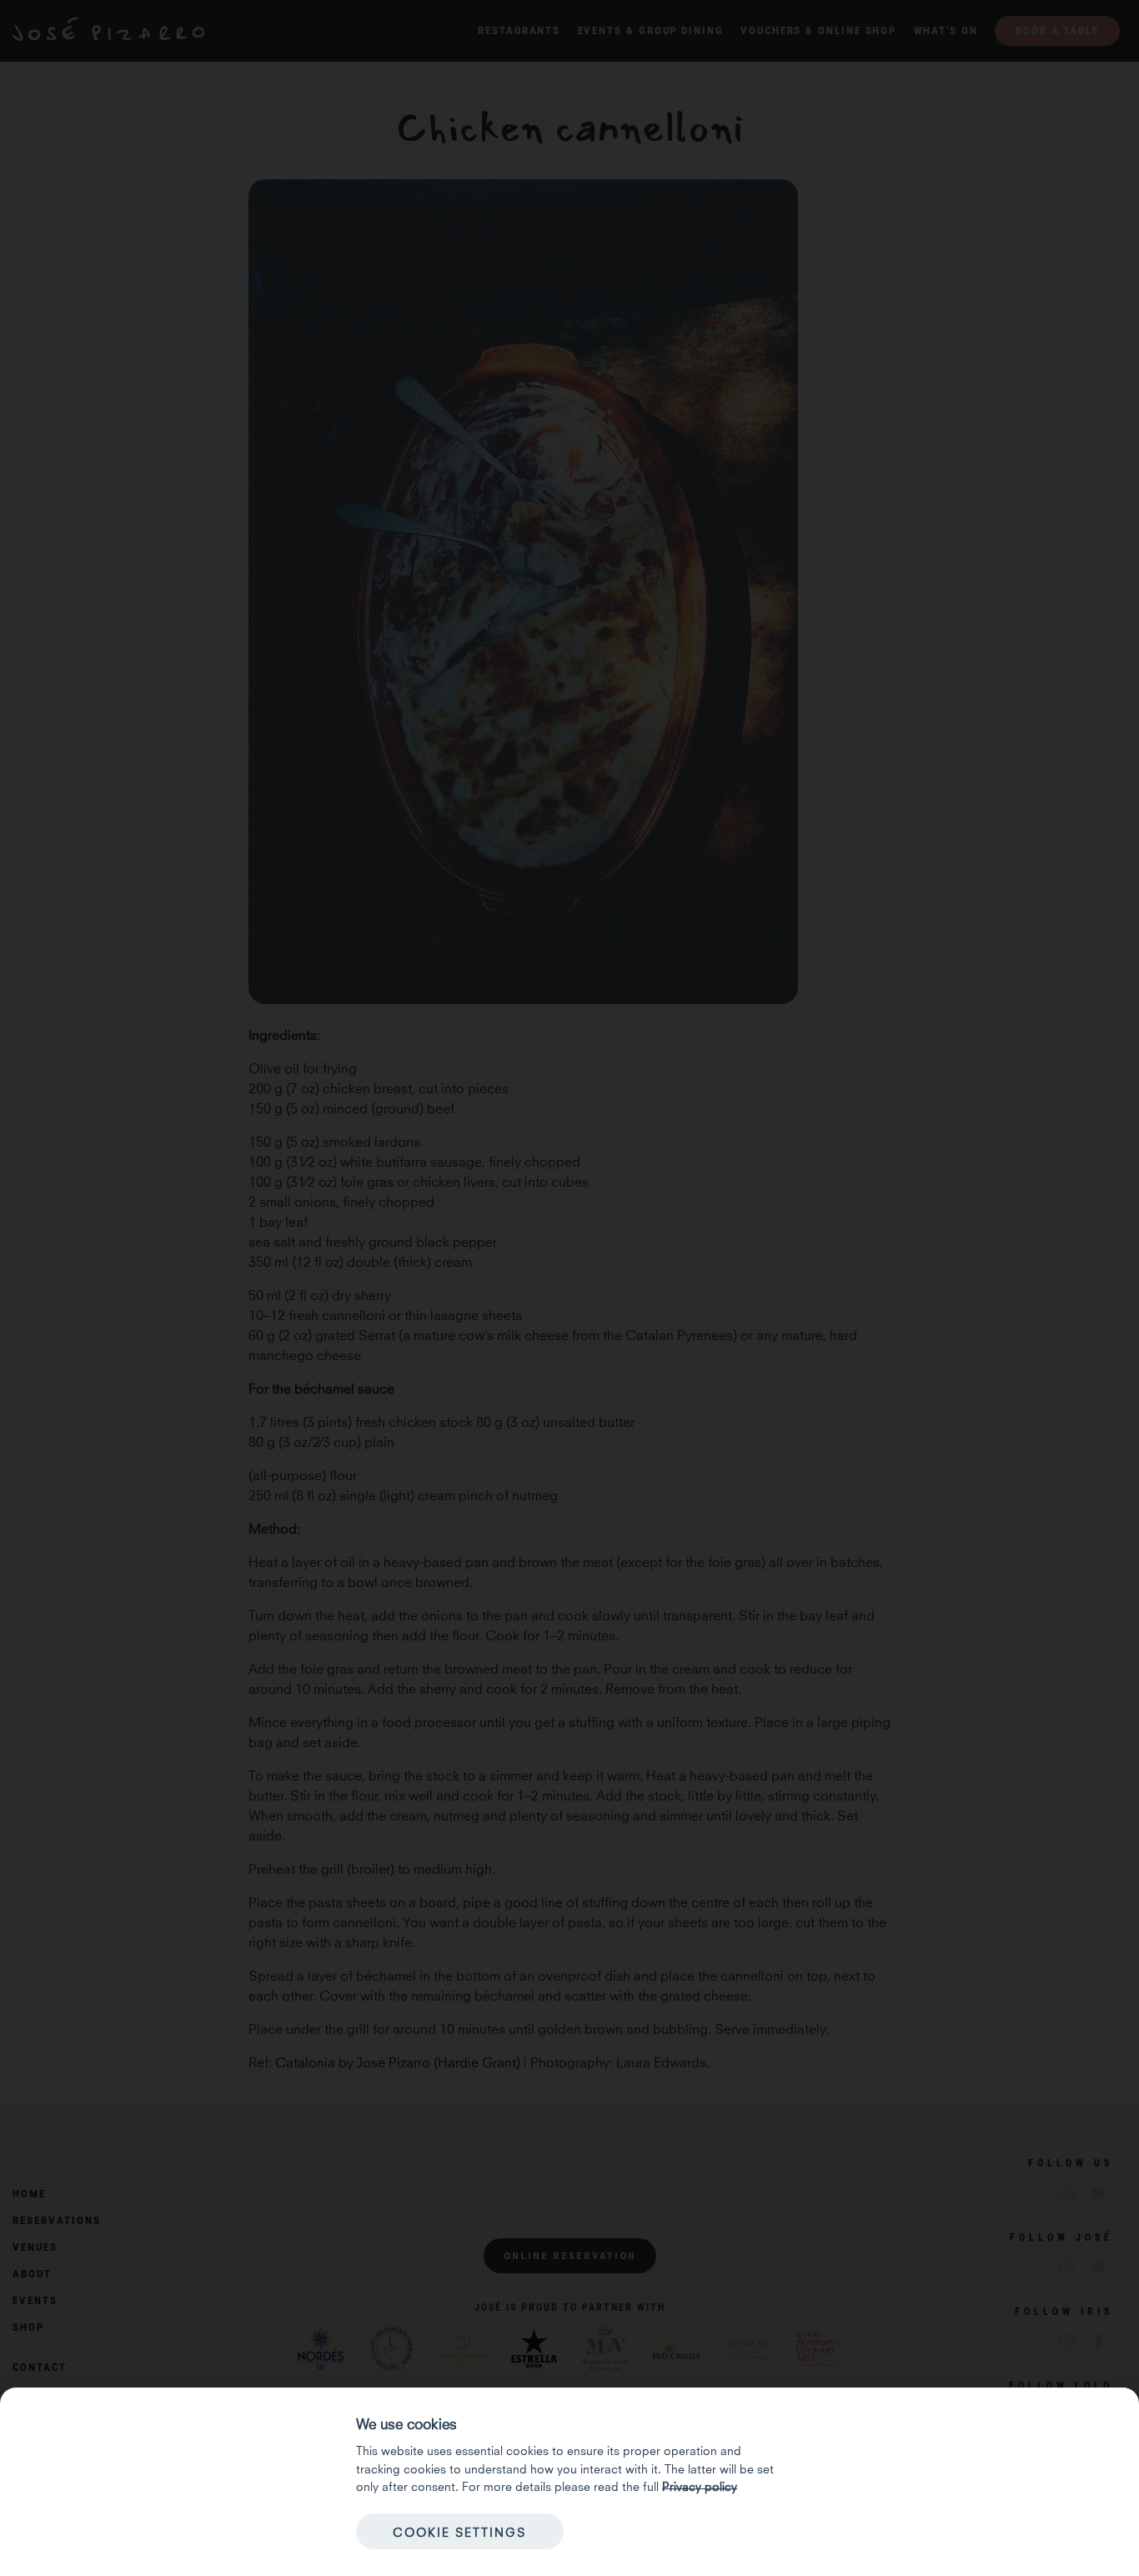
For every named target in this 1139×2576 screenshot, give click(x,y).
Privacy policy (700, 2485)
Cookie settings (459, 2531)
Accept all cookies (679, 2531)
